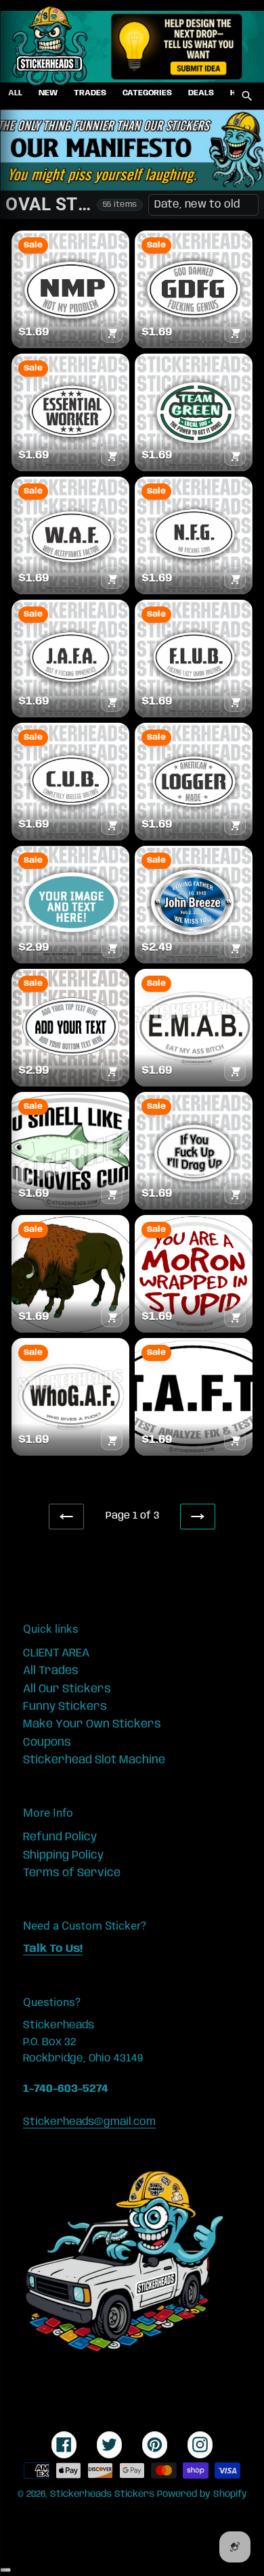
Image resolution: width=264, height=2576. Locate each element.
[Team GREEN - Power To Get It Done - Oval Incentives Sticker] (194, 412)
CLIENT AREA (56, 1653)
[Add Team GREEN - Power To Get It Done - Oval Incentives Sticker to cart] (235, 455)
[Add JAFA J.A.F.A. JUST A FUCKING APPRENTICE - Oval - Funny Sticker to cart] (112, 701)
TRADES (90, 93)
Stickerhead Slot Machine (94, 1760)
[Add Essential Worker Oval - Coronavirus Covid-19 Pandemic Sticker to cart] (112, 455)
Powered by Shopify (202, 2494)
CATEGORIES (147, 93)
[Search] (247, 96)
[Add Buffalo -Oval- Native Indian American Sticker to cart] (112, 1316)
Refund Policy (60, 1837)
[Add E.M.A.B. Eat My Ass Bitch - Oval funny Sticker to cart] (235, 1070)
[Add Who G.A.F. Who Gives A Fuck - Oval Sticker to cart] (112, 1439)
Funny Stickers (65, 1707)
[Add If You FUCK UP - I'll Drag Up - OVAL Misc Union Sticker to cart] (235, 1193)
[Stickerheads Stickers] (50, 47)
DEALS (201, 93)
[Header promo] (177, 47)
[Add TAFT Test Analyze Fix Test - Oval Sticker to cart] (235, 1439)
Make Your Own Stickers (92, 1724)
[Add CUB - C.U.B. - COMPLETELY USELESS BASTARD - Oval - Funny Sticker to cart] (112, 824)
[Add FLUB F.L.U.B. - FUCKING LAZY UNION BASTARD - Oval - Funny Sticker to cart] (235, 701)
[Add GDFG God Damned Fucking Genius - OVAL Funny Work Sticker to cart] (235, 332)
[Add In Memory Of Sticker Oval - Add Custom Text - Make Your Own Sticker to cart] (235, 947)
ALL (15, 93)
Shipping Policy (63, 1855)
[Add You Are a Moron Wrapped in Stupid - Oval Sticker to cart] (235, 1316)
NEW (48, 93)
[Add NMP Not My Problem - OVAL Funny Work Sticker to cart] (112, 332)
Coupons (47, 1742)
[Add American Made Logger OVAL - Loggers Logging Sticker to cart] (235, 824)
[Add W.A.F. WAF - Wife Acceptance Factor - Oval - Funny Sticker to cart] (112, 578)
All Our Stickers (67, 1689)
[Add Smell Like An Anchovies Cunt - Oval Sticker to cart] (112, 1193)
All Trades (51, 1671)
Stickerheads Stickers (102, 2494)
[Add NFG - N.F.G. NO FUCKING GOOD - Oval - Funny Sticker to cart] (235, 578)
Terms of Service (72, 1873)
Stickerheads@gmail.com (89, 2122)
